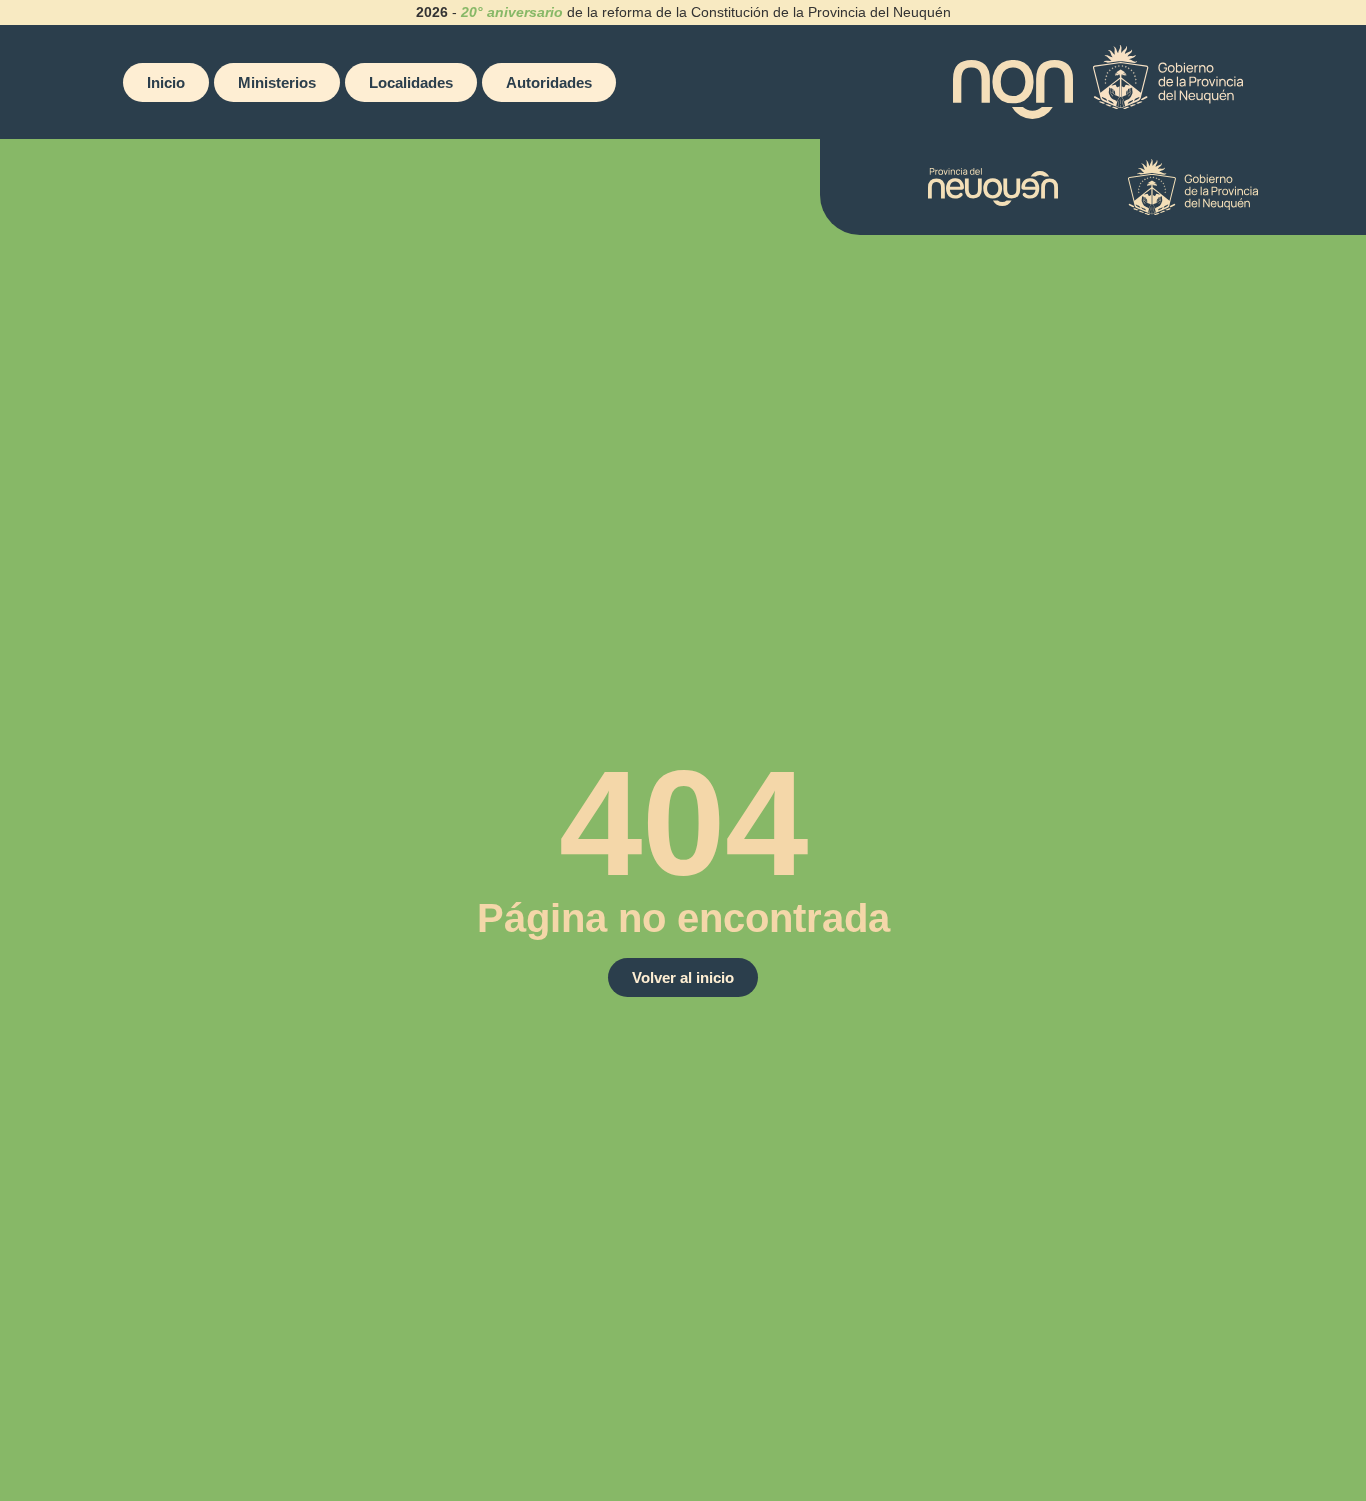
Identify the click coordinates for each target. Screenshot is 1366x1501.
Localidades (411, 82)
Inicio (166, 82)
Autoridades (549, 82)
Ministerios (277, 82)
